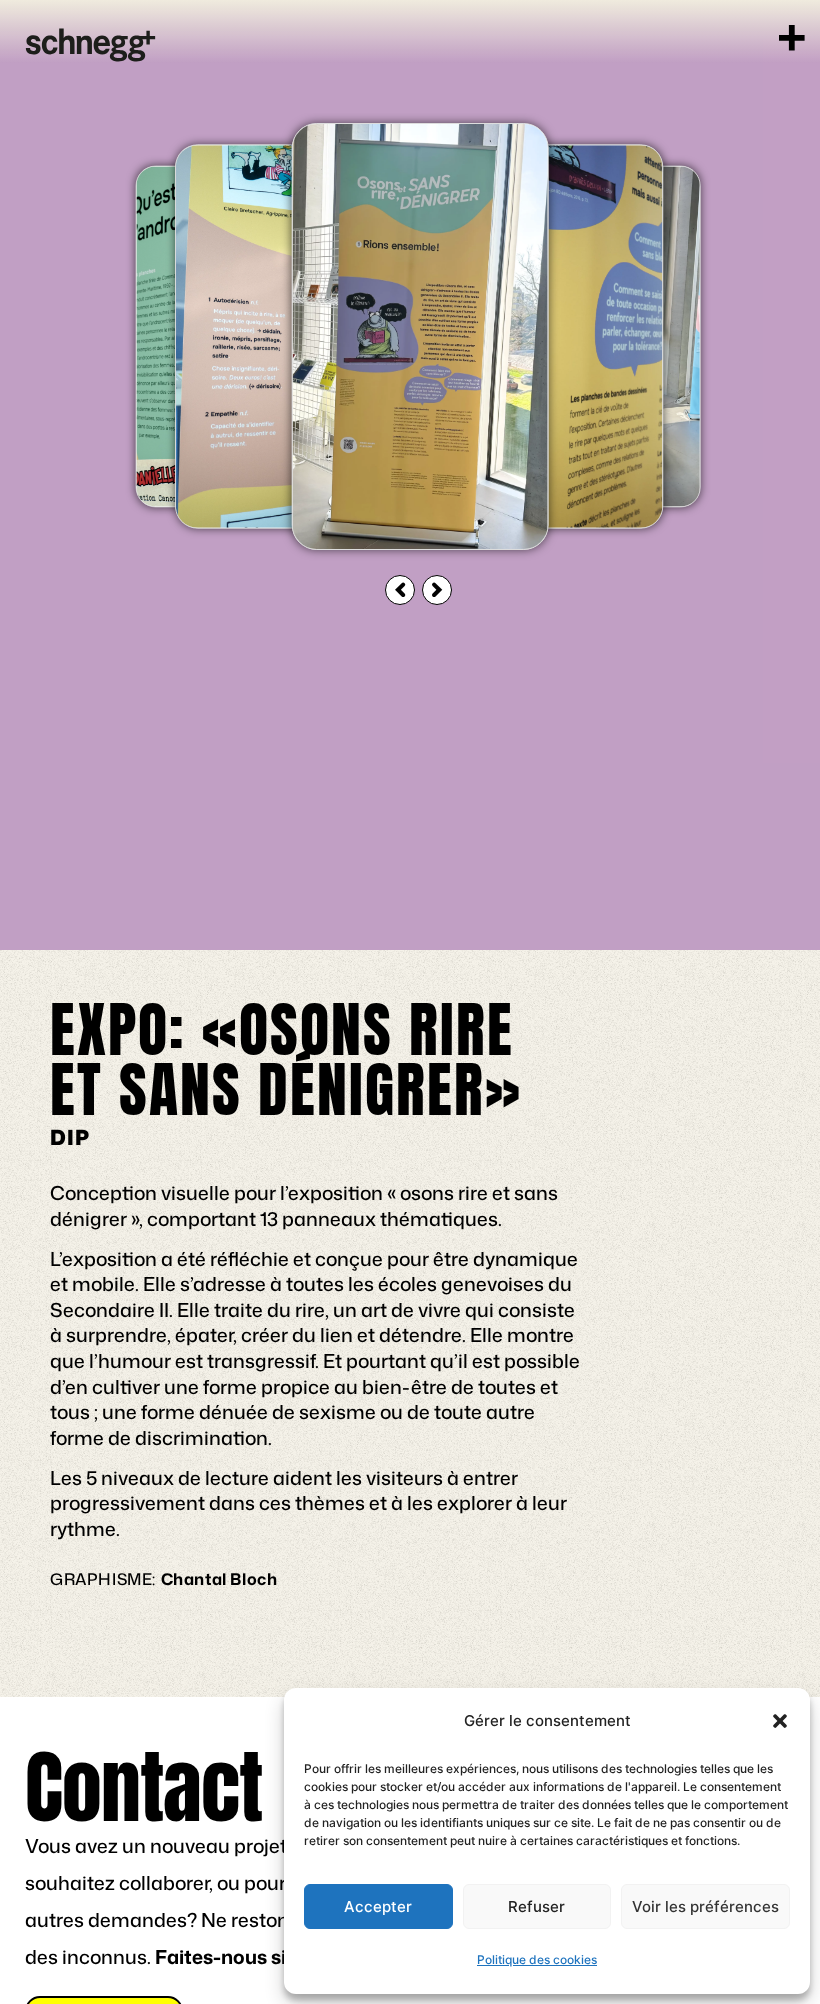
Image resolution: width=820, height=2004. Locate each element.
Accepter (378, 1906)
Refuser (536, 1906)
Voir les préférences (705, 1906)
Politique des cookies (537, 1959)
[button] (780, 1721)
